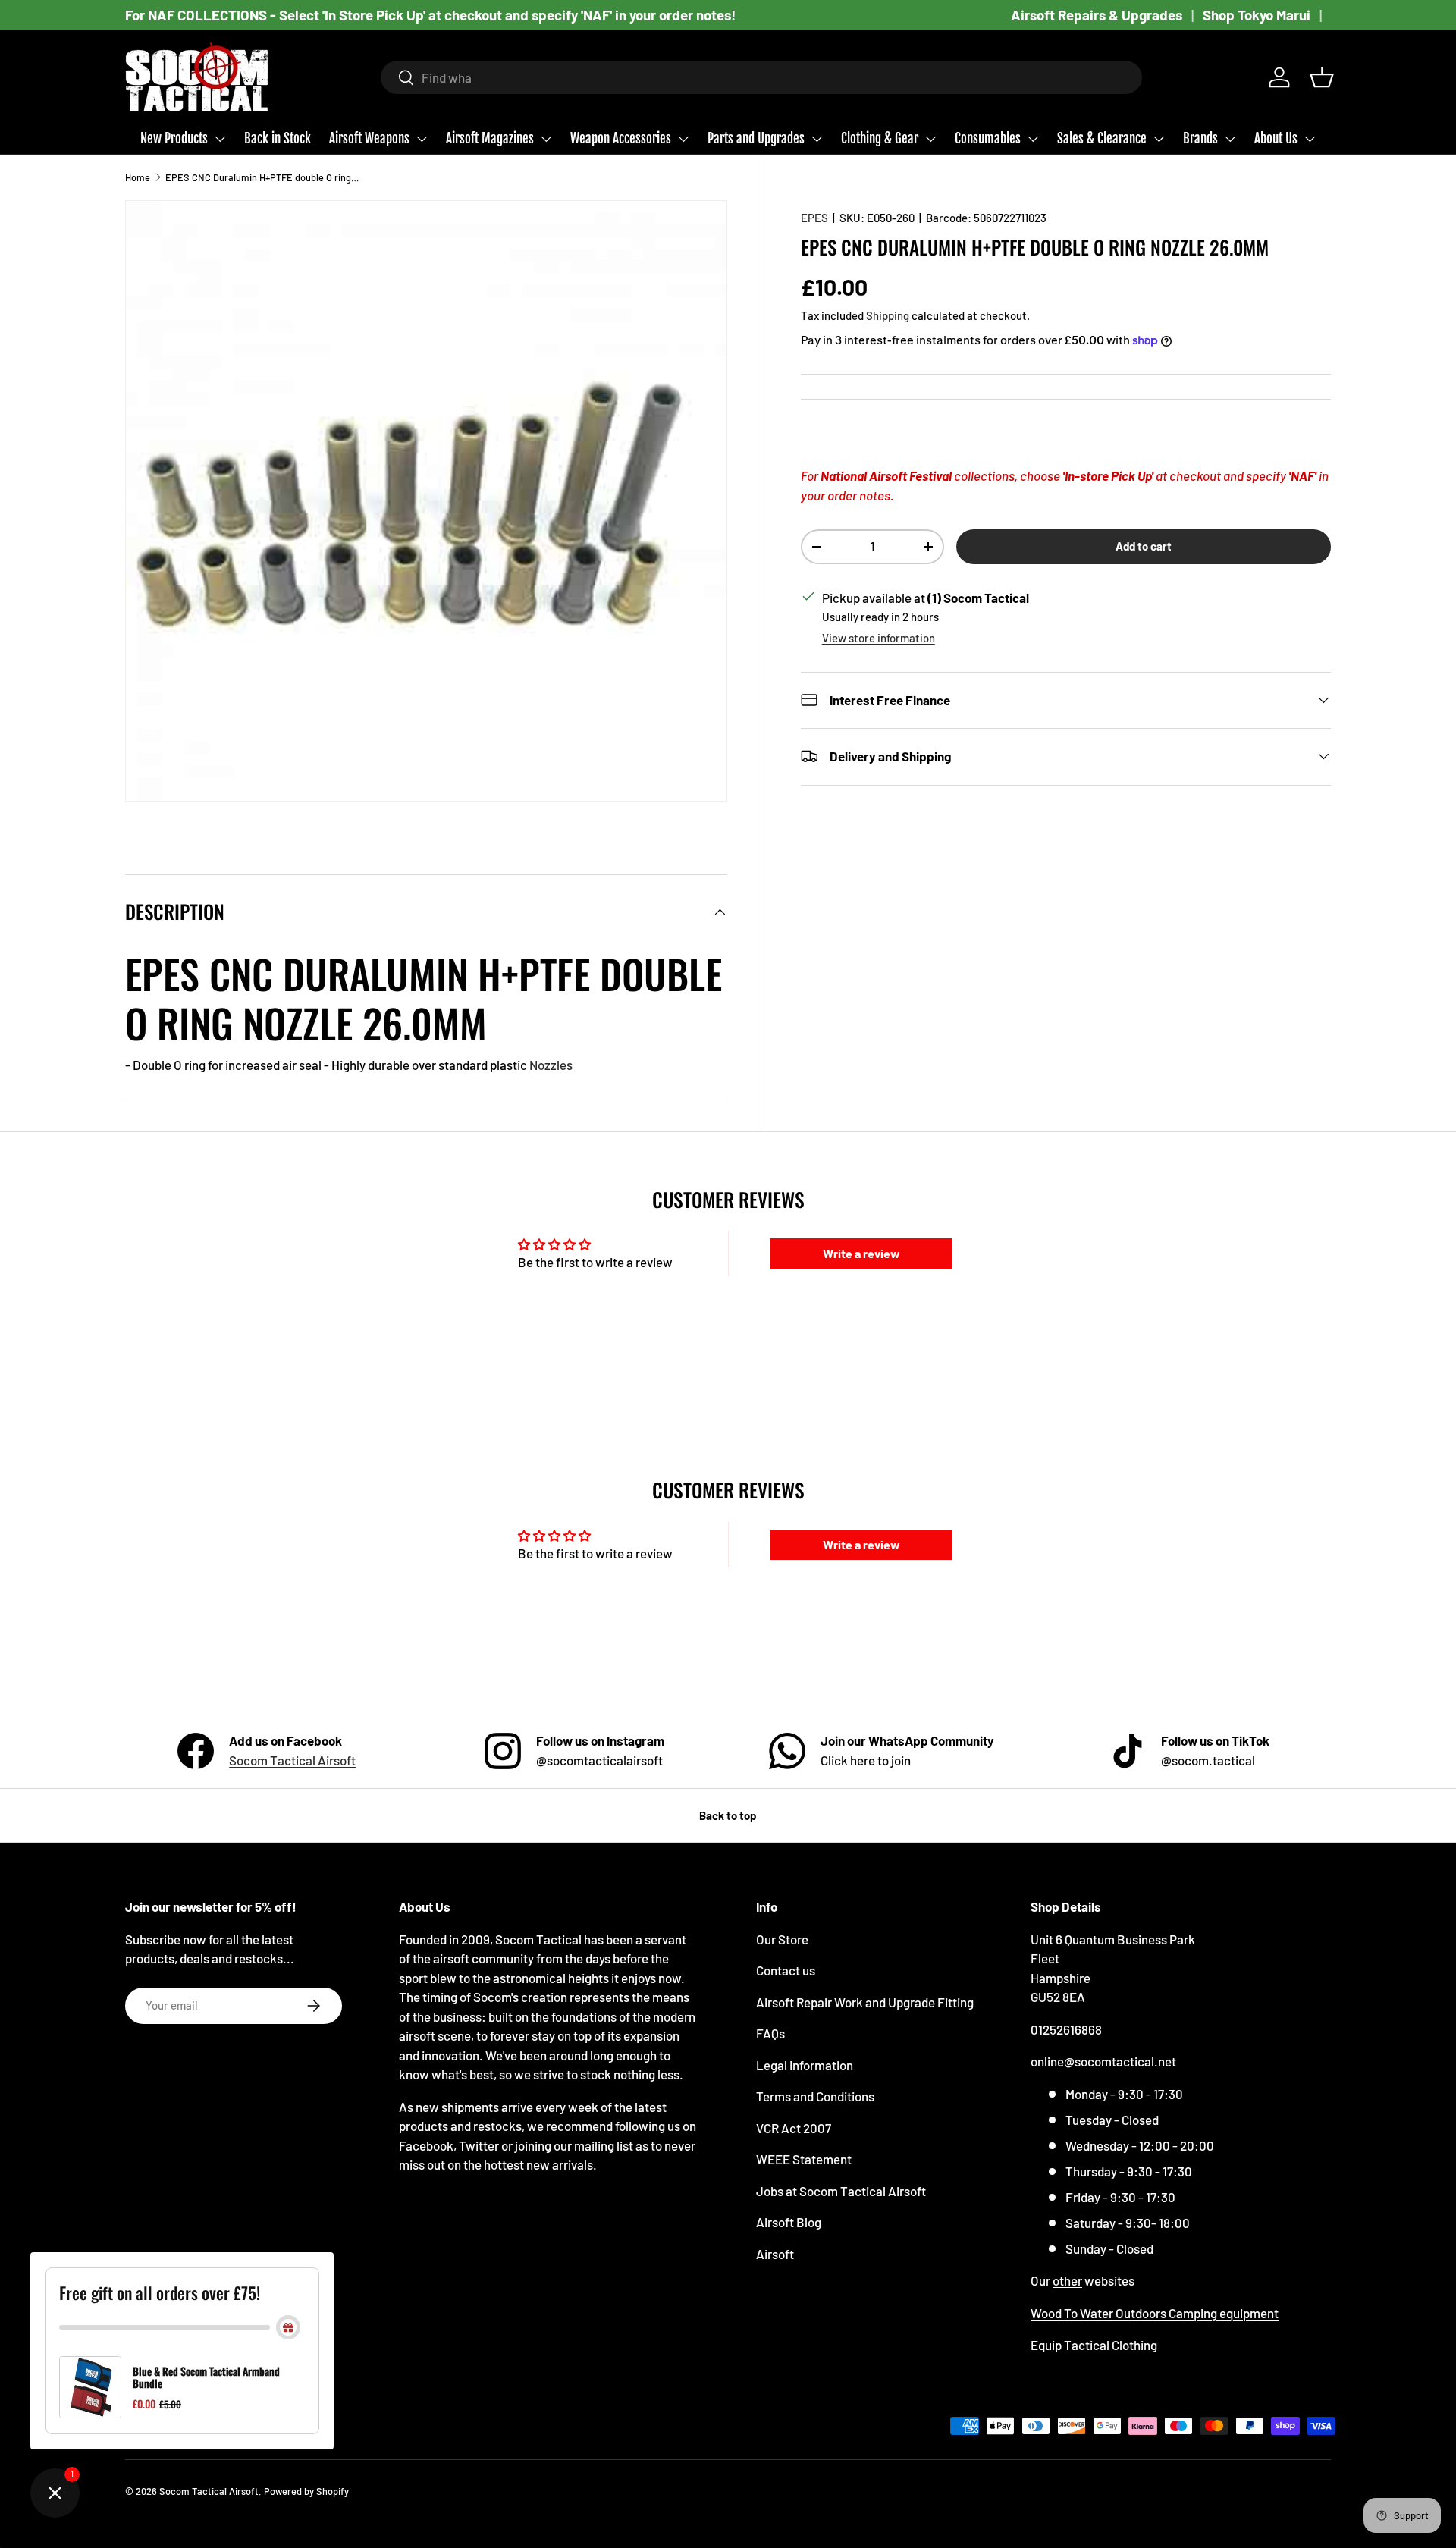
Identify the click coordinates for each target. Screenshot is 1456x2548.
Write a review (861, 1253)
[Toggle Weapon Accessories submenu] (683, 139)
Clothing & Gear (880, 138)
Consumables (988, 138)
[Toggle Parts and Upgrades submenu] (817, 139)
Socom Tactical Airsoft (292, 1760)
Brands (1200, 138)
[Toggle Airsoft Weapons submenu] (422, 139)
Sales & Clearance (1102, 138)
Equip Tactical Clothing (1094, 2345)
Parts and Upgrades (756, 138)
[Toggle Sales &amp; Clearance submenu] (1159, 139)
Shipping (888, 315)
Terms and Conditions (815, 2096)
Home (138, 177)
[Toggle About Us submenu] (1310, 139)
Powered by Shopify (306, 2491)
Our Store (782, 1939)
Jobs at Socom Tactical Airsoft (841, 2191)
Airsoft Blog (789, 2222)
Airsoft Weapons (369, 138)
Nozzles (551, 1065)
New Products (174, 138)
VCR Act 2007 (794, 2128)
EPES (814, 218)
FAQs (770, 2033)
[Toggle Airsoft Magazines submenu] (546, 139)
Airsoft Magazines (490, 138)
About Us (1276, 138)
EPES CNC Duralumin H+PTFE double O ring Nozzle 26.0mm (262, 177)
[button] (1322, 77)
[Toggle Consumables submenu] (1033, 139)
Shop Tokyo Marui (1257, 15)
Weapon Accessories (621, 138)
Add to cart (1144, 546)
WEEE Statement (804, 2159)
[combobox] (762, 77)
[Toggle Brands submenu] (1230, 139)
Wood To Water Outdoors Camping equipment (1155, 2313)
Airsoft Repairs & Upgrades (1097, 15)
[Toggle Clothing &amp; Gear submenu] (930, 139)
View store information (879, 638)
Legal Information (805, 2065)
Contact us (786, 1970)
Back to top (728, 1815)
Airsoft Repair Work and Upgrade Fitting (865, 2002)
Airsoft (775, 2254)
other (1067, 2280)
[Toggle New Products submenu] (220, 139)
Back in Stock (278, 138)
